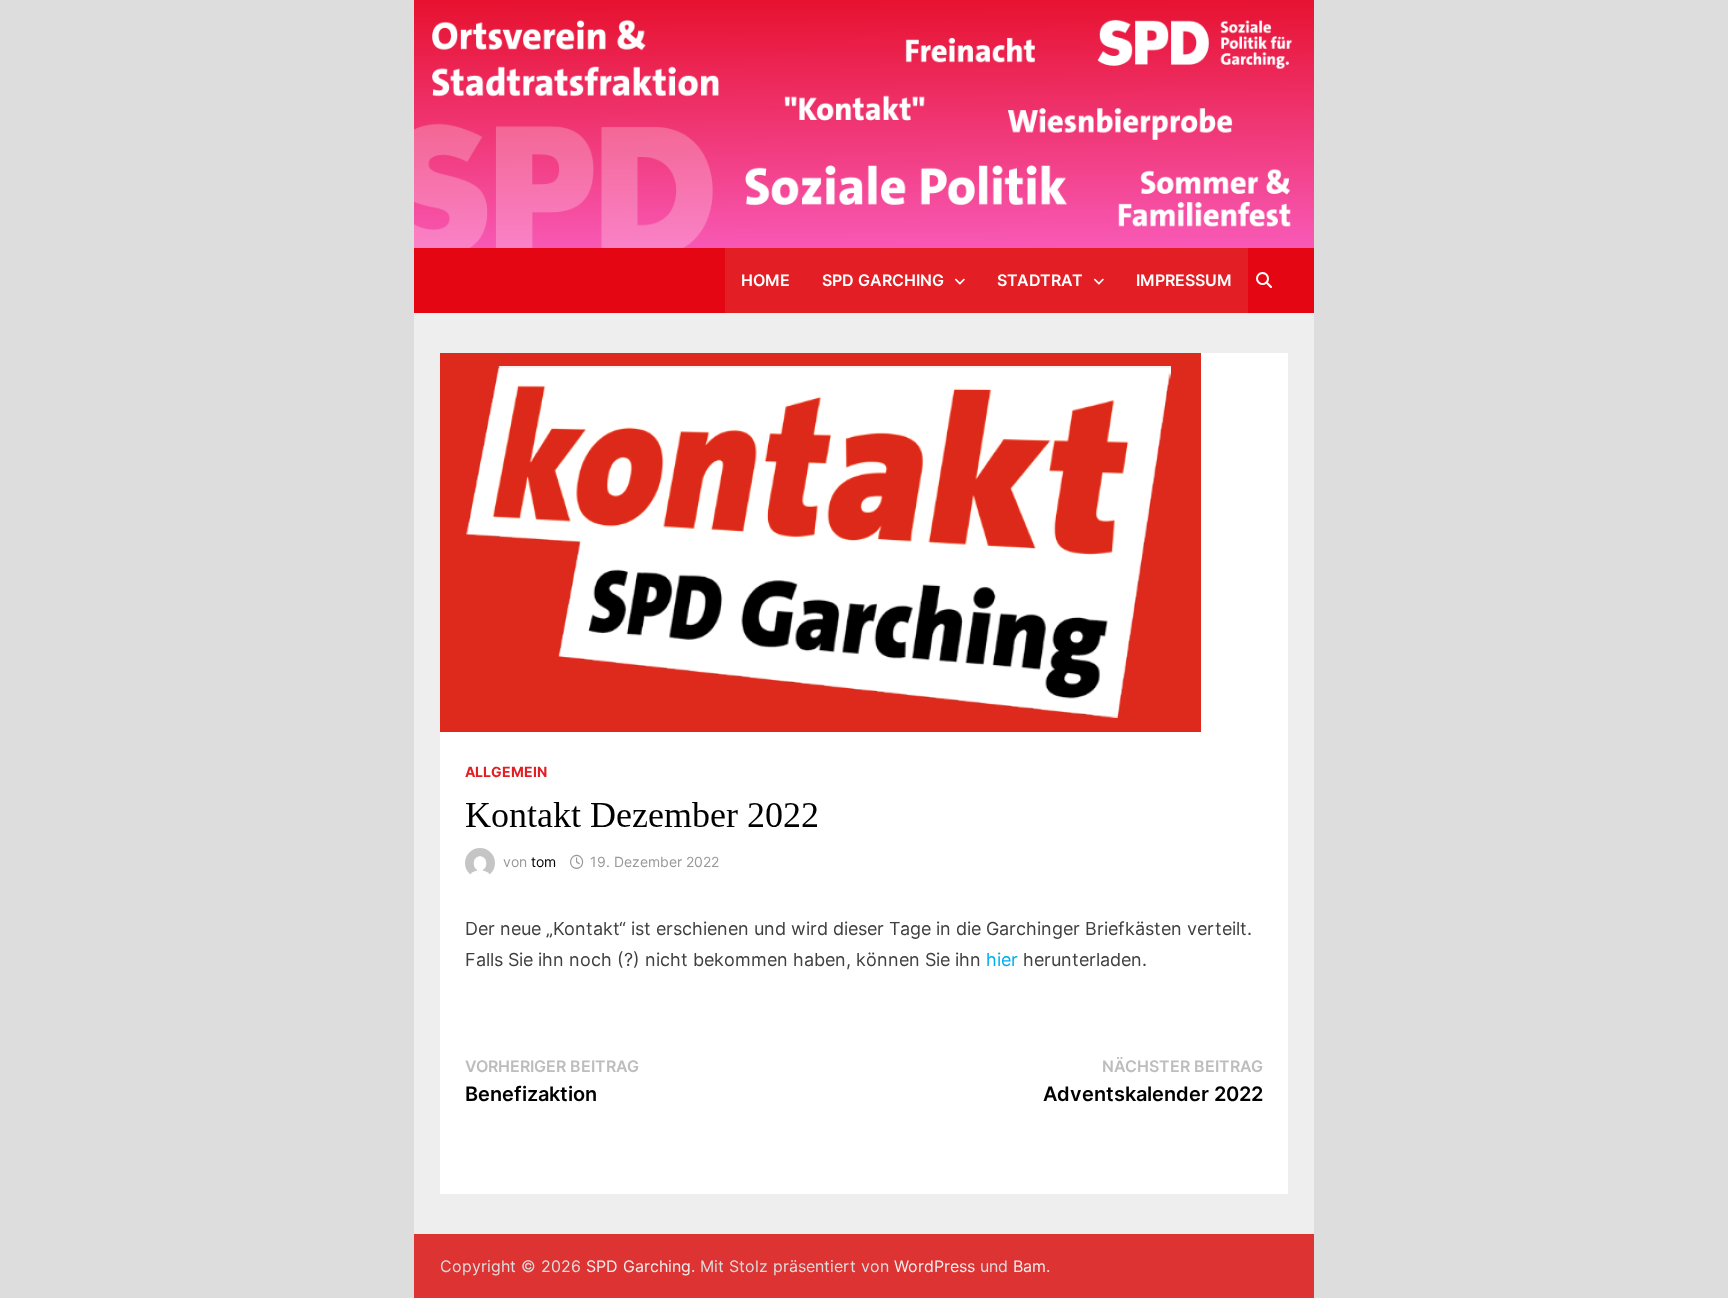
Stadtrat (1040, 280)
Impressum (1184, 280)
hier (1002, 959)
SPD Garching (883, 280)
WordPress (934, 1266)
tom (543, 861)
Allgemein (506, 771)
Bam (1029, 1266)
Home (765, 280)
